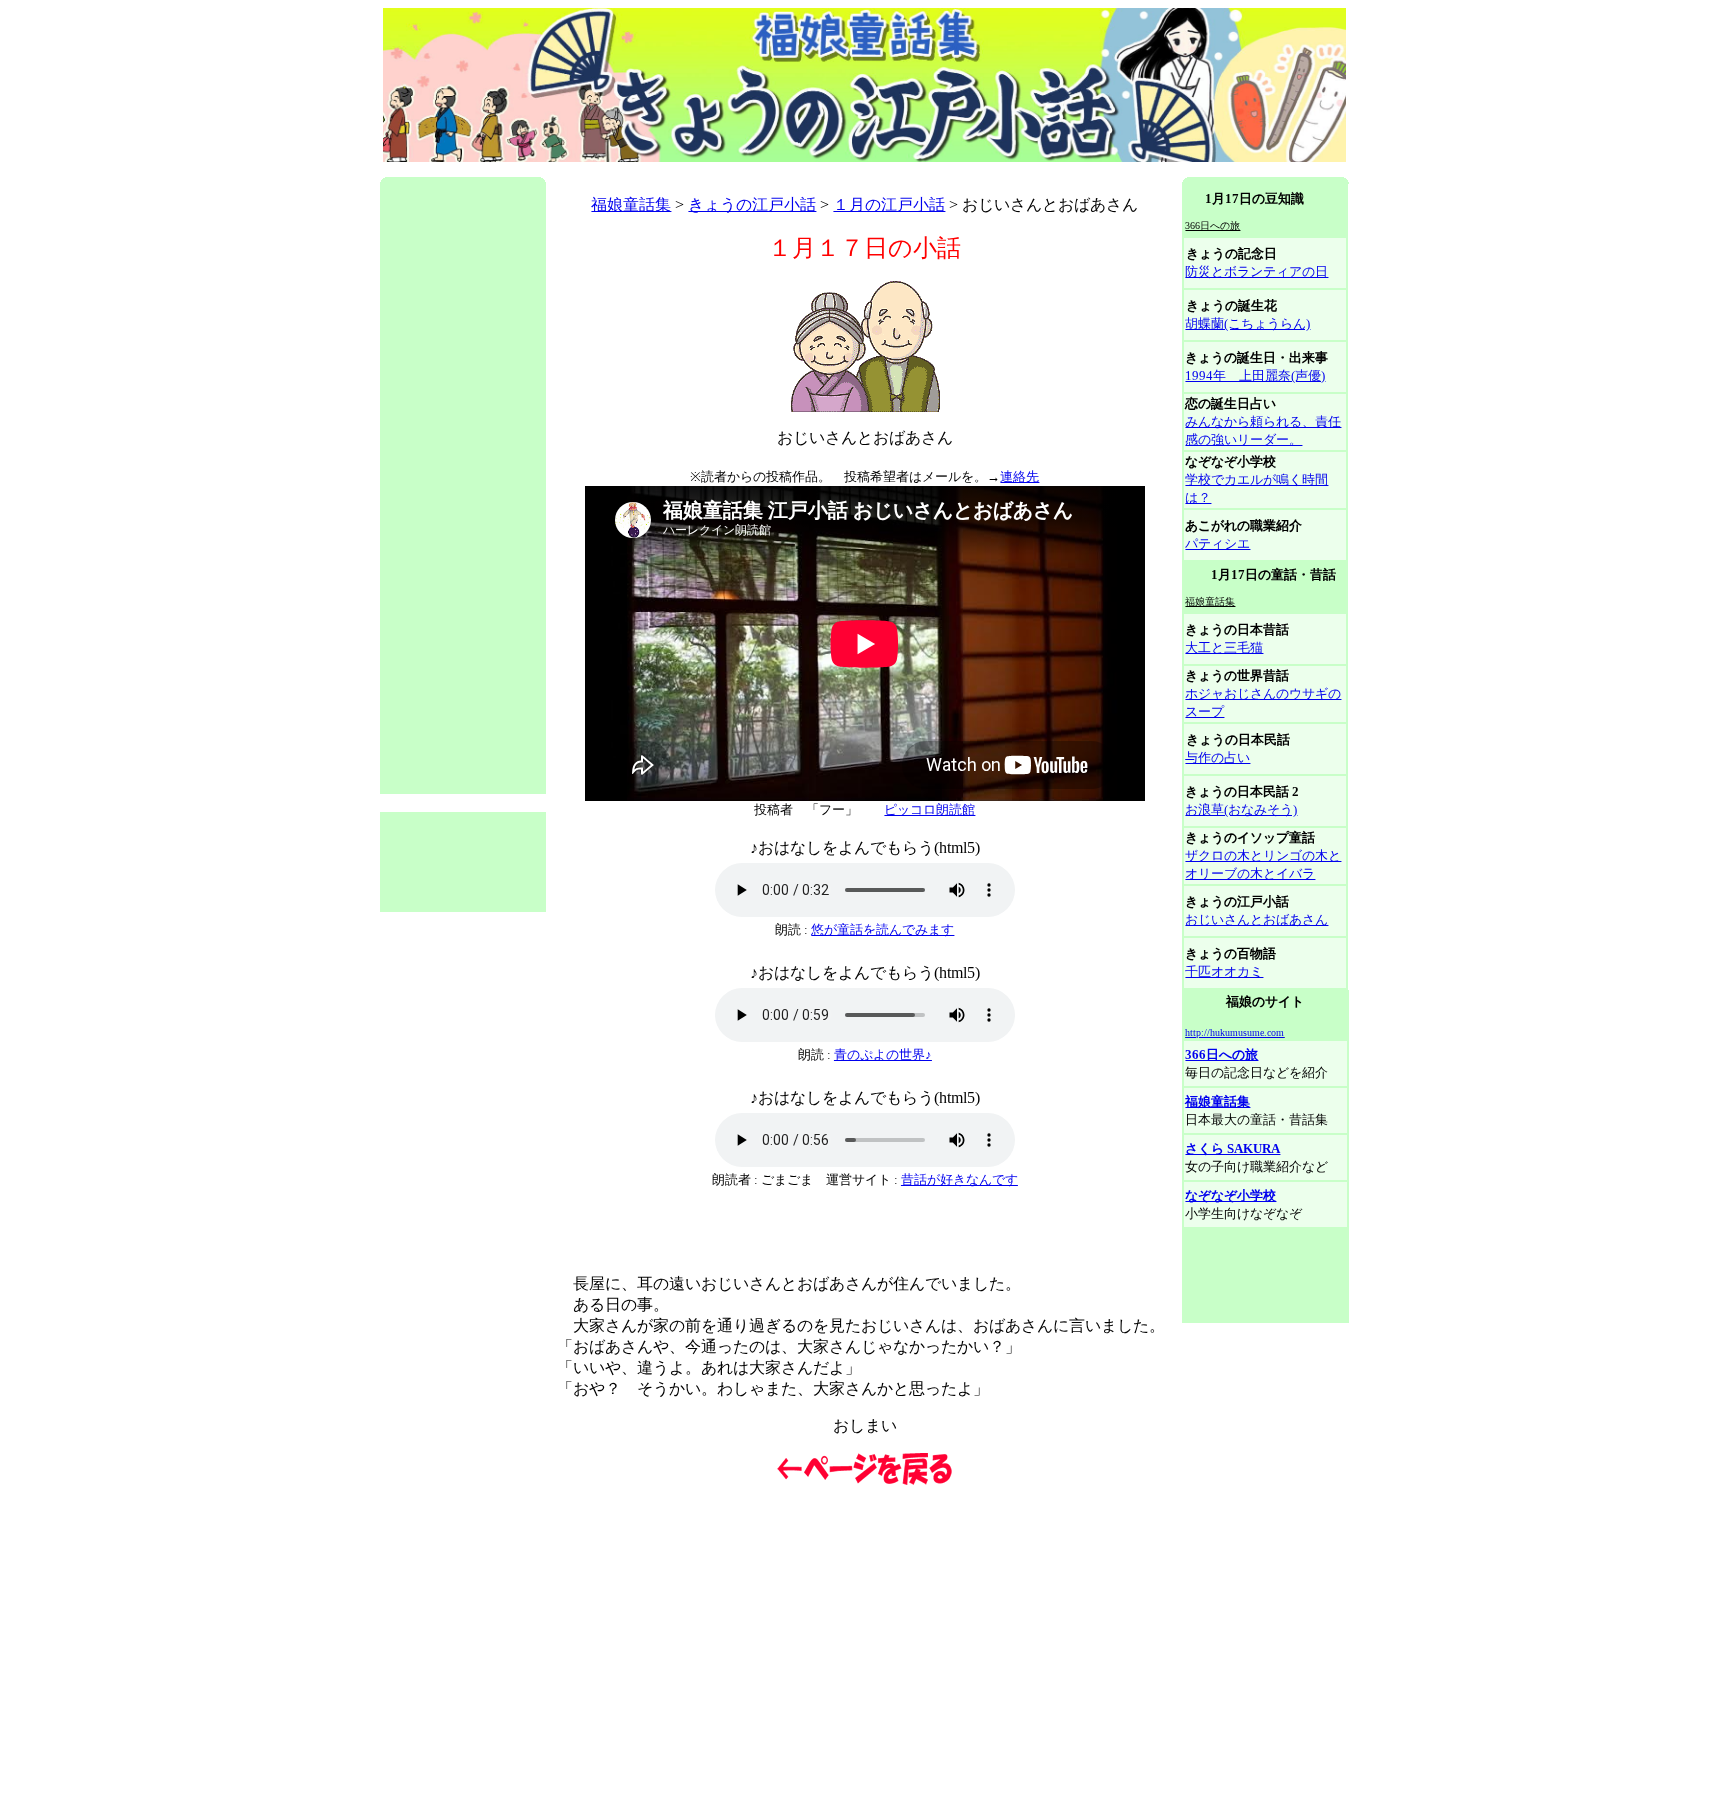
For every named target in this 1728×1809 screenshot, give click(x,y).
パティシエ (1217, 543)
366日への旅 (1221, 1054)
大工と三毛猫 (1224, 647)
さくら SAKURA (1232, 1148)
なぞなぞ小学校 (1230, 1195)
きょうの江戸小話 (752, 204)
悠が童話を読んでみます (882, 929)
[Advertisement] (744, 169)
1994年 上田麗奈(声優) (1255, 375)
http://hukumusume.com (1234, 1032)
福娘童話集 (631, 204)
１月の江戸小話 (889, 204)
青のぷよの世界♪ (883, 1054)
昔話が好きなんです (959, 1179)
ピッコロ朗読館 (929, 809)
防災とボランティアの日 (1256, 271)
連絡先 (1019, 476)
